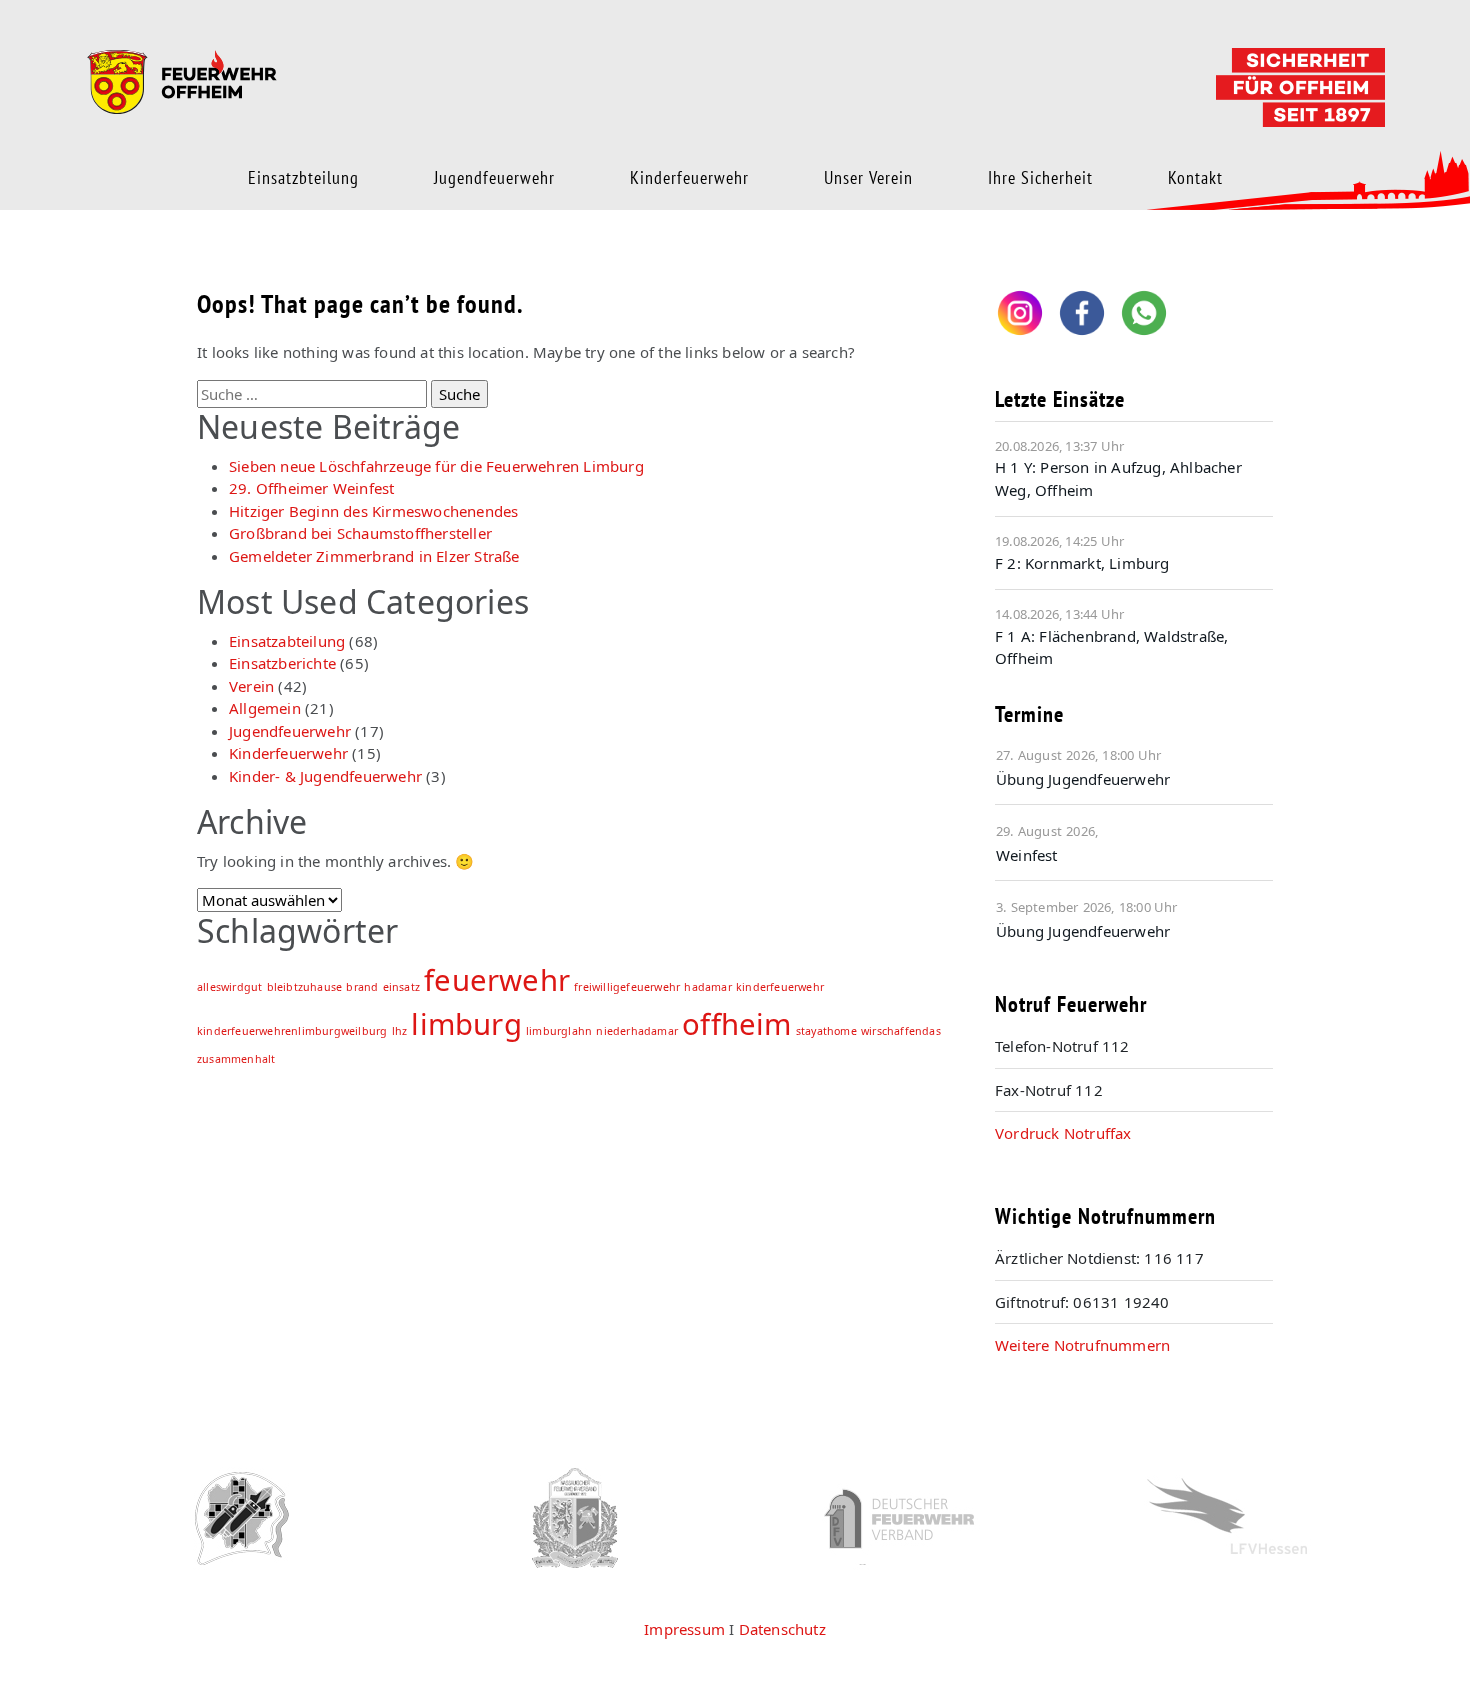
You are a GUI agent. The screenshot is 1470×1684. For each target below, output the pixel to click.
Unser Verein (868, 177)
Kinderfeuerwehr (689, 177)
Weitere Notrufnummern (1082, 1345)
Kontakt (1195, 177)
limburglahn (559, 1031)
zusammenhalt (236, 1059)
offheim (736, 1024)
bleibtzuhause (305, 987)
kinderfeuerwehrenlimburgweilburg (292, 1031)
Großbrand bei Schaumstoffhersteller (360, 533)
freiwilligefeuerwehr (627, 987)
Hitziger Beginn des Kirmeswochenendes (373, 511)
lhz (400, 1031)
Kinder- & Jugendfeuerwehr (325, 776)
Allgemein (265, 708)
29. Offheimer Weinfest (311, 488)
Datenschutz (782, 1629)
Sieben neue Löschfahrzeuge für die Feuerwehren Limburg (436, 466)
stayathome (826, 1031)
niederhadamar (637, 1031)
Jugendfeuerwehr (494, 177)
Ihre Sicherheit (1040, 177)
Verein (251, 686)
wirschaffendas (901, 1031)
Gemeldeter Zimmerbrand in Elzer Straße (374, 556)
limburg (466, 1024)
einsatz (401, 987)
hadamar (707, 987)
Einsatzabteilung (287, 641)
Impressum (684, 1629)
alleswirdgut (229, 987)
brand (362, 987)
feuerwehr (497, 980)
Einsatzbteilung (303, 177)
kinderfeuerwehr (780, 987)
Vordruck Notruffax (1063, 1133)
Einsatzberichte (282, 663)
